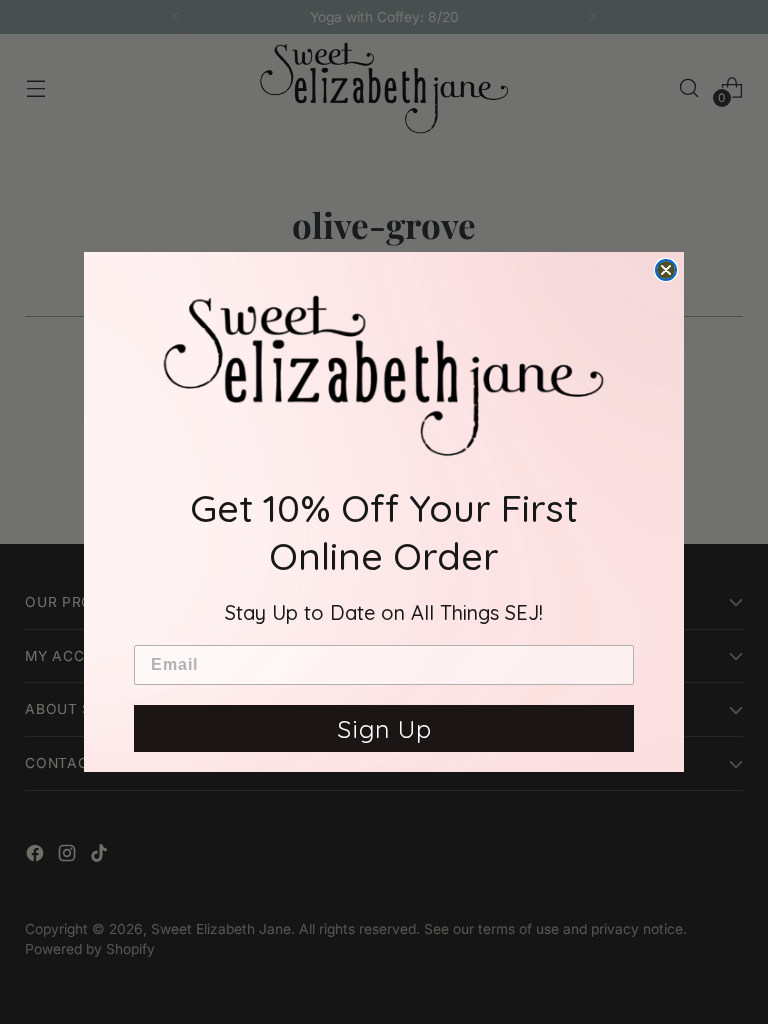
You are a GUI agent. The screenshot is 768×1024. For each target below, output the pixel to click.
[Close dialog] (666, 270)
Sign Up (384, 728)
